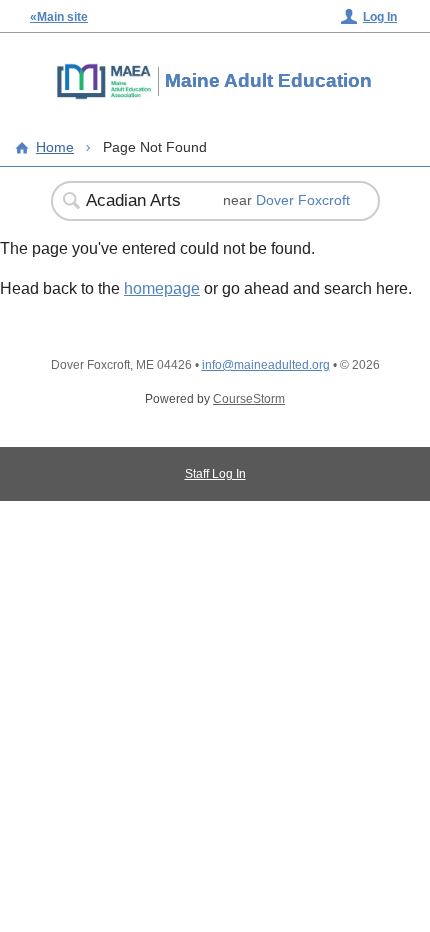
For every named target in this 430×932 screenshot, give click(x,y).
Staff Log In (215, 474)
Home (55, 147)
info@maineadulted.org (266, 365)
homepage (162, 288)
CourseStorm (249, 399)
